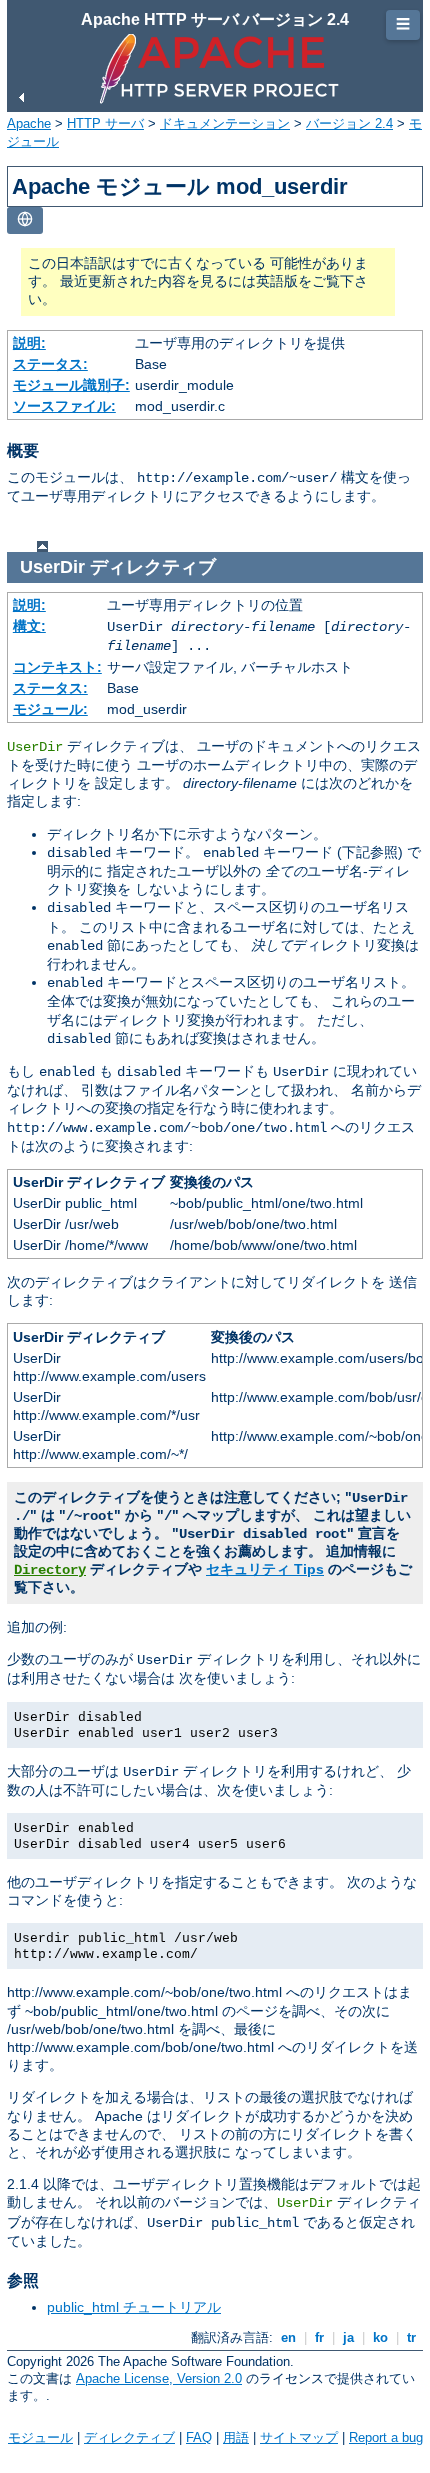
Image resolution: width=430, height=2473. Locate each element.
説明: (29, 343)
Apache (29, 123)
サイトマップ (299, 2437)
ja (348, 2337)
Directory (50, 1570)
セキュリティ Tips (265, 1569)
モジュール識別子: (71, 385)
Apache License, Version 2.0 (159, 2378)
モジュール (40, 2437)
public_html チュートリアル (134, 2307)
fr (319, 2337)
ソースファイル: (64, 406)
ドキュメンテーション (225, 123)
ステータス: (50, 364)
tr (411, 2337)
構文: (29, 626)
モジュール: (50, 709)
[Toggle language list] (25, 220)
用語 (236, 2437)
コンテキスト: (57, 667)
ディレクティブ (129, 2437)
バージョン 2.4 (349, 123)
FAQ (199, 2437)
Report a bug (386, 2437)
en (288, 2337)
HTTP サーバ (105, 123)
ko (380, 2337)
